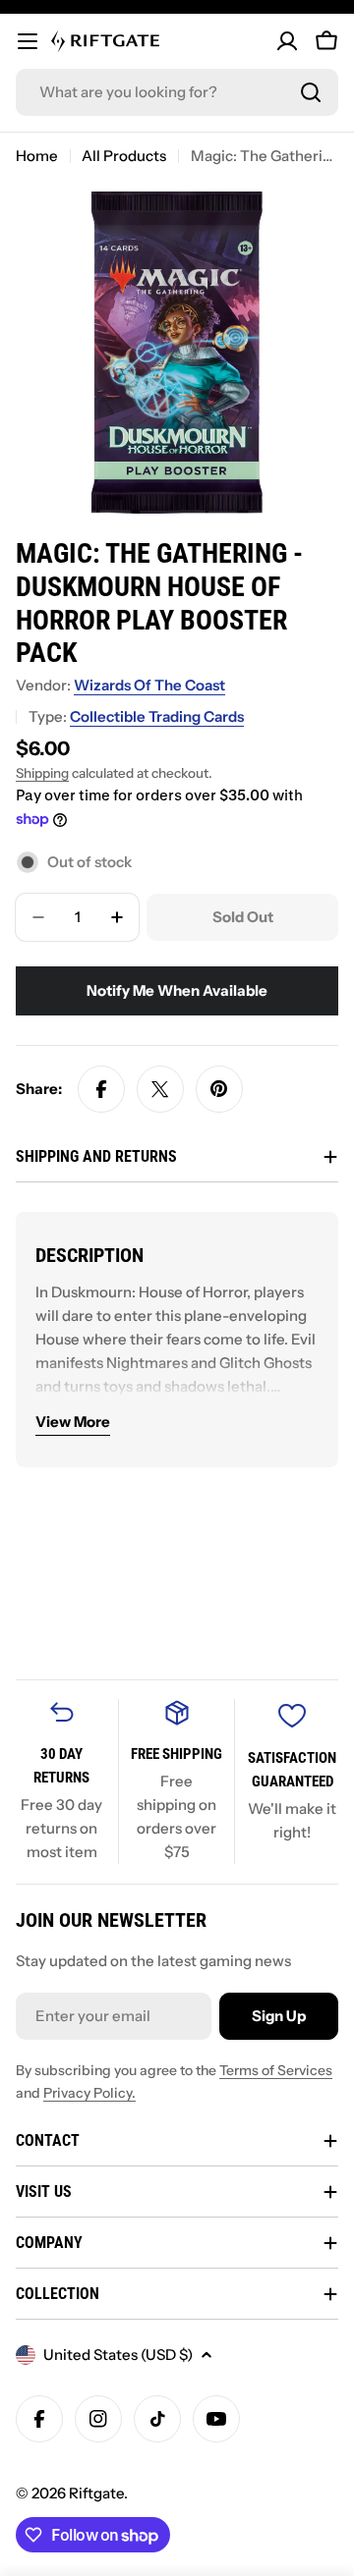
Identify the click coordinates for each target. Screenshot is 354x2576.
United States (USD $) (118, 2355)
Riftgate (96, 2493)
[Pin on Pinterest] (219, 1089)
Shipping (42, 773)
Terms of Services (276, 2070)
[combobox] (177, 92)
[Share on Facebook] (101, 1089)
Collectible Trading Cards (157, 716)
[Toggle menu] (28, 41)
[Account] (287, 41)
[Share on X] (160, 1089)
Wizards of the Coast (149, 685)
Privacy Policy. (89, 2093)
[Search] (311, 92)
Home (37, 156)
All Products (124, 156)
